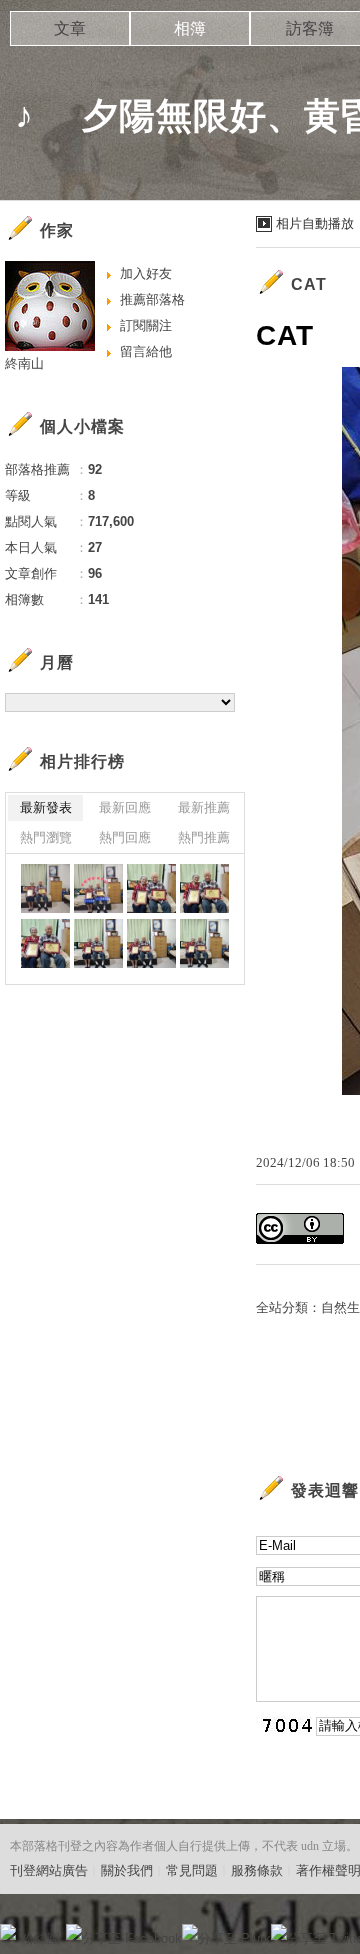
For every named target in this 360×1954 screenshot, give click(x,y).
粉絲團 (40, 1938)
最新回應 (125, 807)
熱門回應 (125, 837)
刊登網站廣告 (49, 1870)
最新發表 (46, 807)
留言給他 (146, 351)
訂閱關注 (146, 325)
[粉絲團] (8, 1932)
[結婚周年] (45, 888)
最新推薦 (204, 807)
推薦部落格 (152, 299)
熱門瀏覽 (46, 837)
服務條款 (257, 1870)
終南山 (24, 363)
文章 (70, 28)
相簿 (190, 28)
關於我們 (127, 1870)
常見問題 (192, 1870)
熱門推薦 (204, 837)
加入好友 (146, 273)
